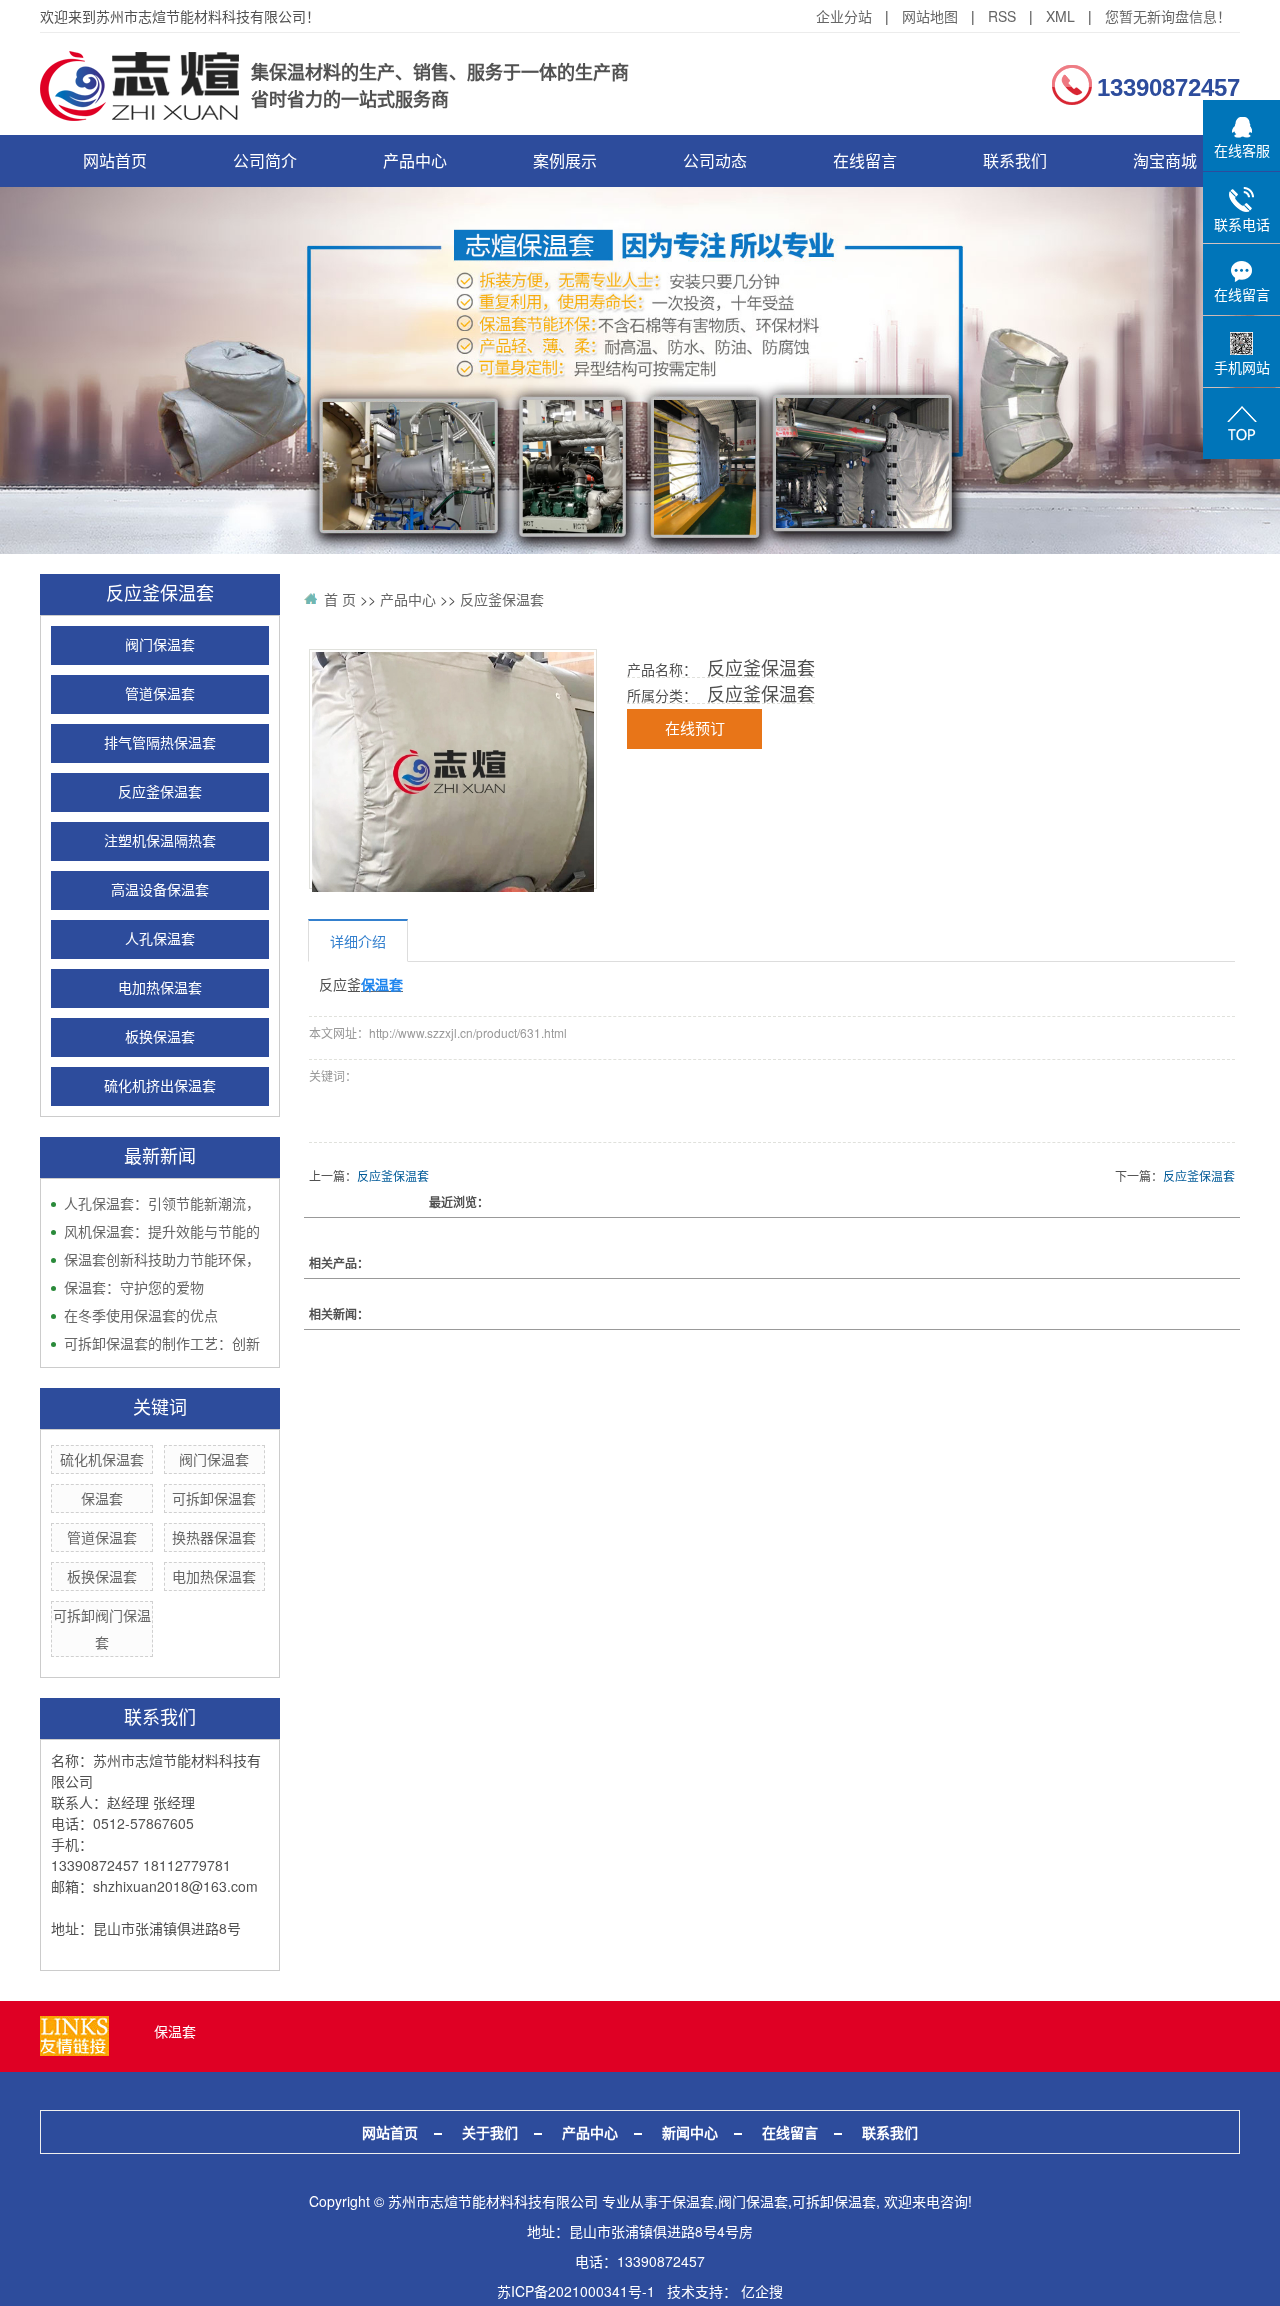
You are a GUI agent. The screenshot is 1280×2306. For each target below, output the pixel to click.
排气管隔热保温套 (160, 743)
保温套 (102, 1498)
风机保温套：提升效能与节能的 (162, 1231)
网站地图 (930, 16)
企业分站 (844, 16)
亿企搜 (762, 2291)
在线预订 (695, 729)
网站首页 (115, 160)
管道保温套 (160, 694)
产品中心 (415, 160)
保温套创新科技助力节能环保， (162, 1259)
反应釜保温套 (160, 792)
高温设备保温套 (160, 890)
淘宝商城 (1165, 160)
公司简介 (265, 160)
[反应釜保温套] (453, 772)
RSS (1002, 16)
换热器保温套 (214, 1537)
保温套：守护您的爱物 (134, 1287)
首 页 (340, 599)
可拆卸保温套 (214, 1498)
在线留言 (865, 160)
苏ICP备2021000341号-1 (576, 2291)
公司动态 (715, 160)
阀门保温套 (160, 645)
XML (1060, 16)
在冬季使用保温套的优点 (141, 1315)
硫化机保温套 (102, 1459)
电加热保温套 (160, 988)
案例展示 (565, 160)
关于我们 (490, 2132)
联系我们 (1015, 160)
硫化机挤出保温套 (160, 1086)
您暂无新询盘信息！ (1168, 16)
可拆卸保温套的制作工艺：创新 (162, 1343)
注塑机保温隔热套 (160, 841)
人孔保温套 (160, 939)
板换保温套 (160, 1037)
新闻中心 (690, 2132)
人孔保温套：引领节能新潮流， (162, 1203)
